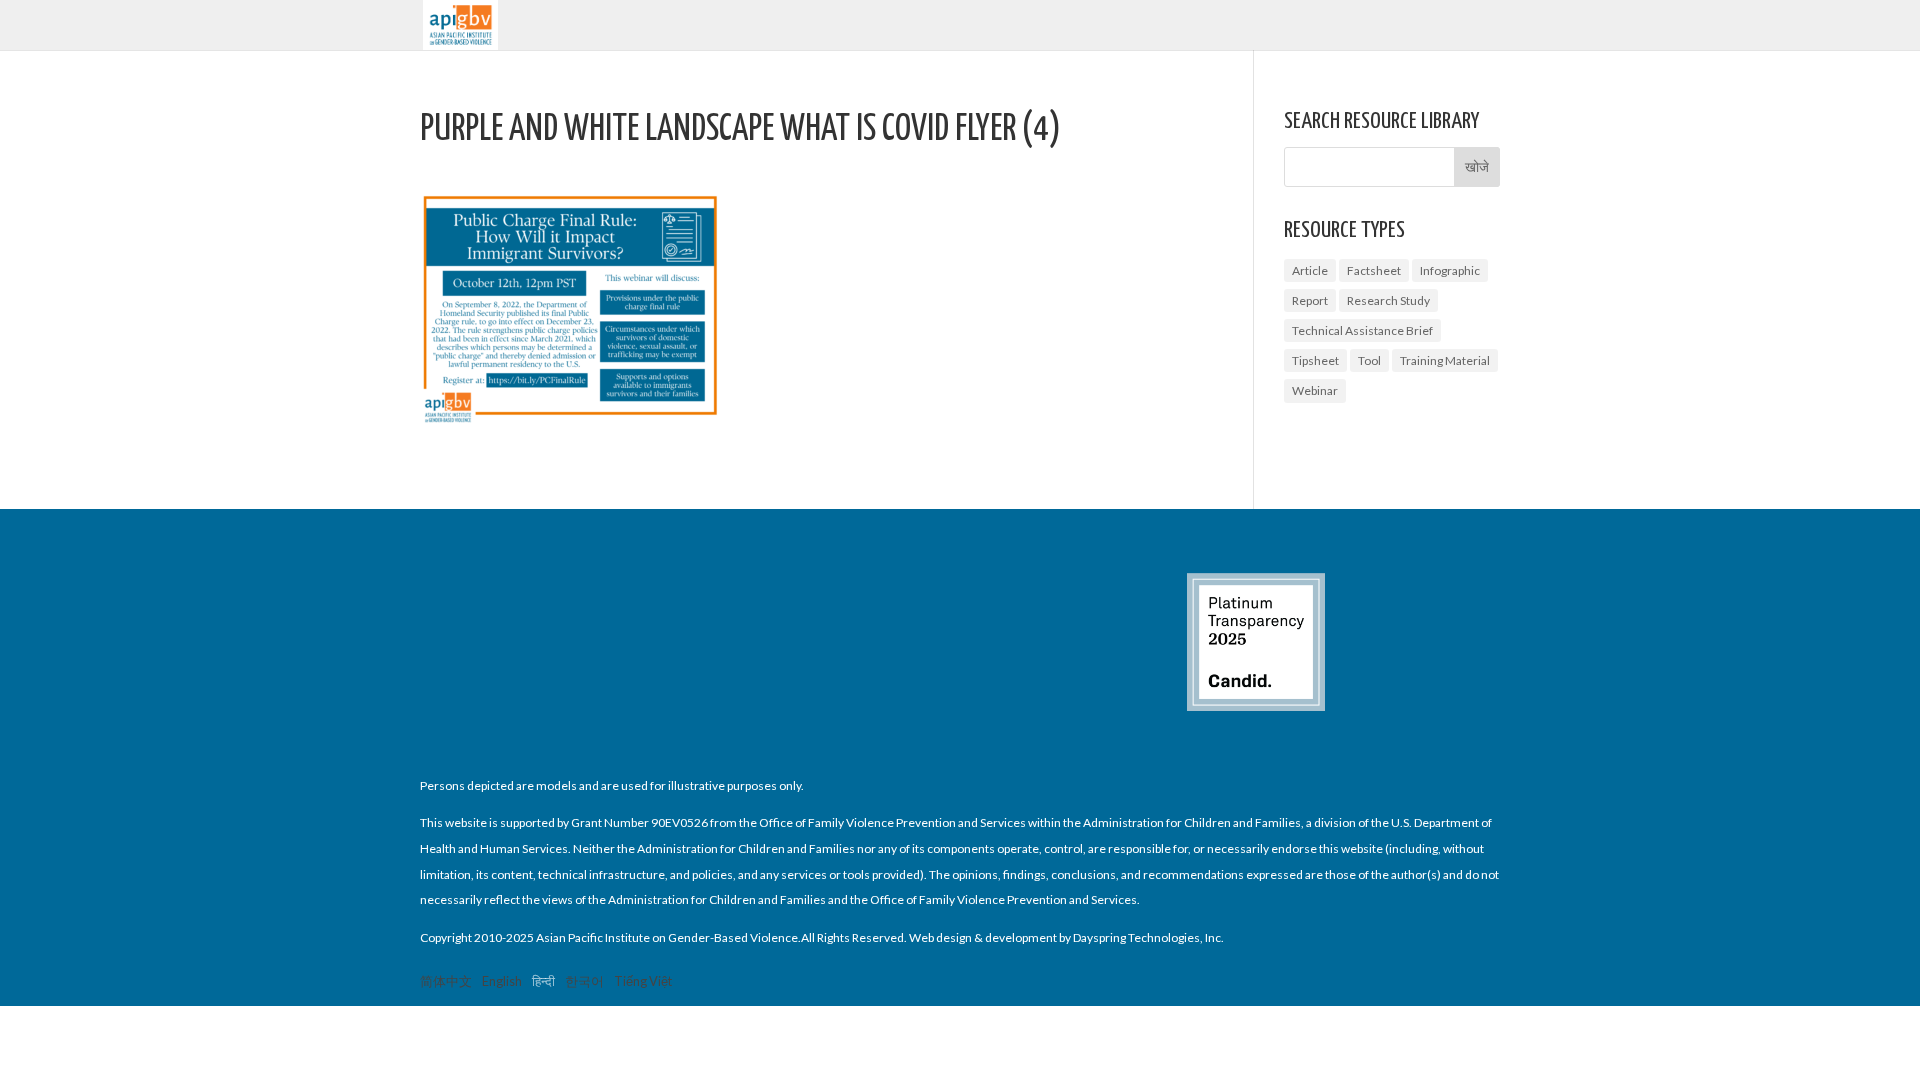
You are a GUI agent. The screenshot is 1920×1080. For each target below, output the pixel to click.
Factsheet (1374, 270)
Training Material (1445, 360)
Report (1310, 300)
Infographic (1450, 270)
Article (1310, 270)
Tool (1369, 360)
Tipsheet (1315, 360)
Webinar (1315, 390)
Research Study (1388, 300)
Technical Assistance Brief (1362, 330)
